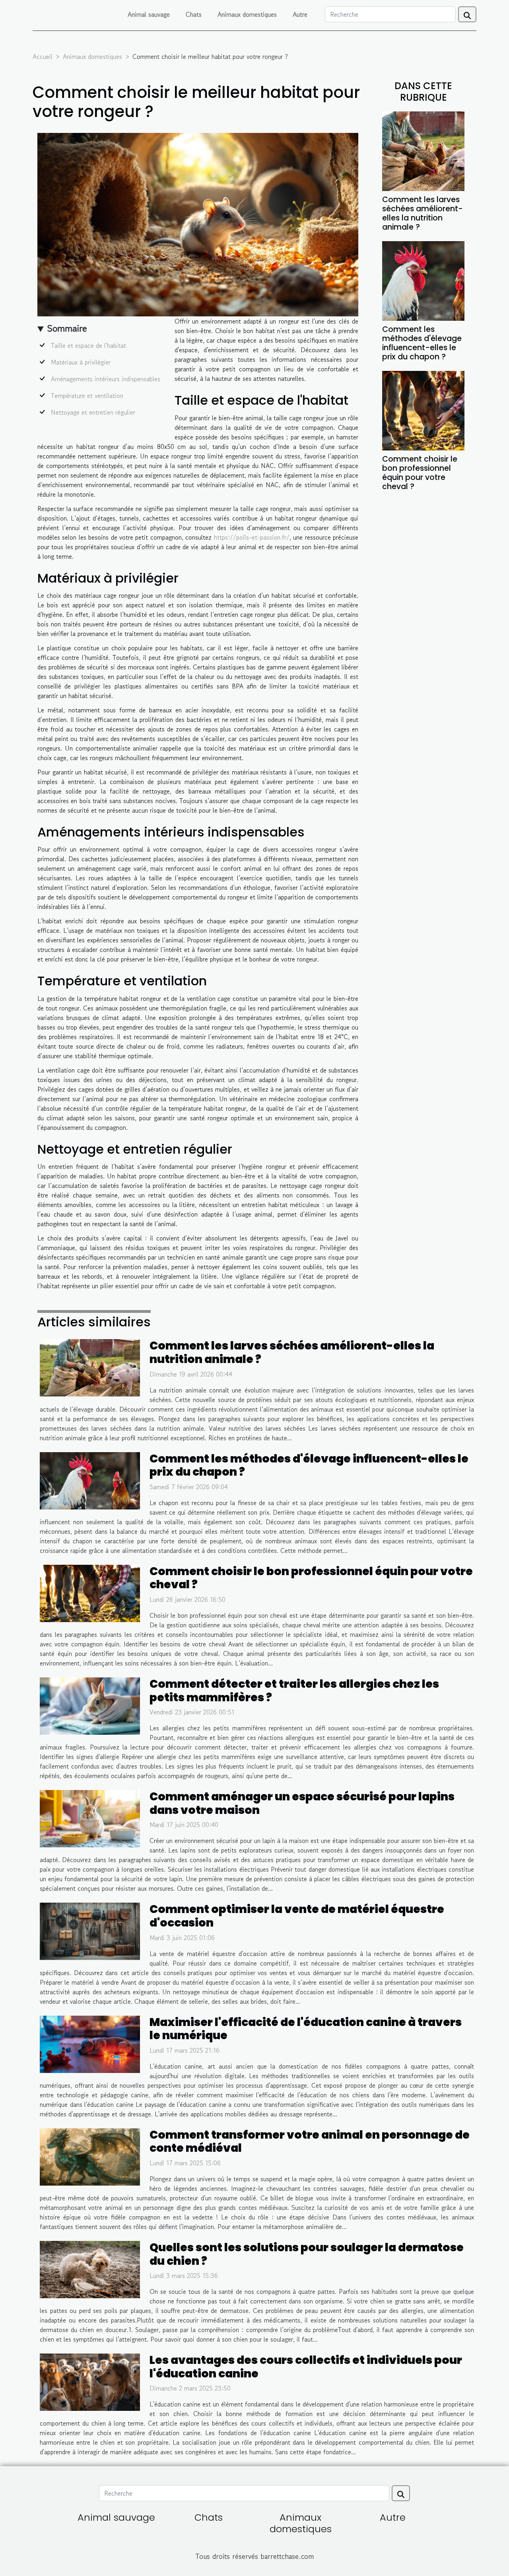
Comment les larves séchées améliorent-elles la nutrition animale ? (423, 213)
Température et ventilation (87, 396)
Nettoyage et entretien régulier (93, 412)
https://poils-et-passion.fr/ (252, 537)
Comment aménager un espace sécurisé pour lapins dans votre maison (302, 1803)
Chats (194, 14)
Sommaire (67, 328)
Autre (300, 14)
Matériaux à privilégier (81, 362)
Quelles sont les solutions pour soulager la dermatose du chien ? (307, 2254)
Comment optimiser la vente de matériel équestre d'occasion (297, 1916)
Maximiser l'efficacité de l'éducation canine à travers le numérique (306, 2029)
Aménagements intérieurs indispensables (106, 379)
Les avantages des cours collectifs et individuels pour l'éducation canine (306, 2367)
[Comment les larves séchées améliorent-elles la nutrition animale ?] (423, 150)
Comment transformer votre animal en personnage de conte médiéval (310, 2142)
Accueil (43, 57)
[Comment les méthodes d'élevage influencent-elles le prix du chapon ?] (423, 280)
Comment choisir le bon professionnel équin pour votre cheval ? (420, 473)
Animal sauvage (149, 14)
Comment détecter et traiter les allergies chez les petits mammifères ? (294, 1691)
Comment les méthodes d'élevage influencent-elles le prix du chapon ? (422, 343)
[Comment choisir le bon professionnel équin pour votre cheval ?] (423, 410)
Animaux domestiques (247, 14)
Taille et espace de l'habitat (88, 345)
